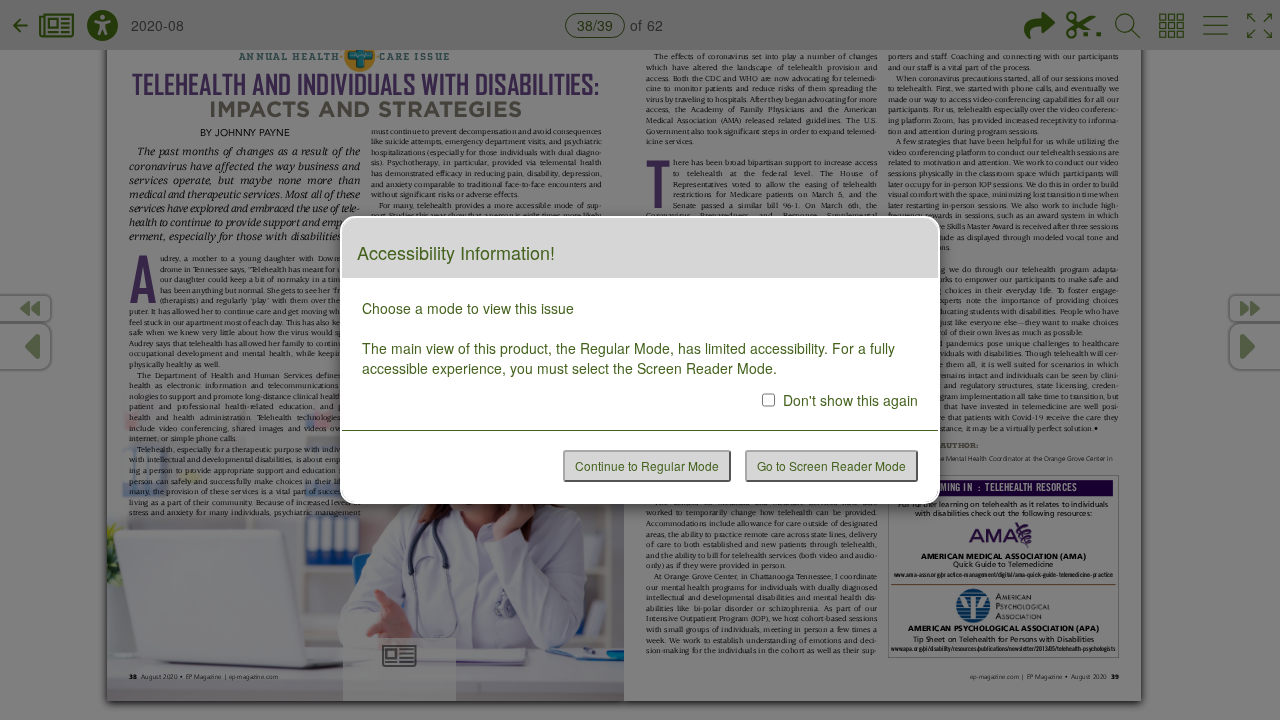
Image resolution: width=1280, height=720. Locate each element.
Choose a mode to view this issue (468, 308)
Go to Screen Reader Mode (831, 465)
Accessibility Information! (456, 253)
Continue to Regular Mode (647, 465)
